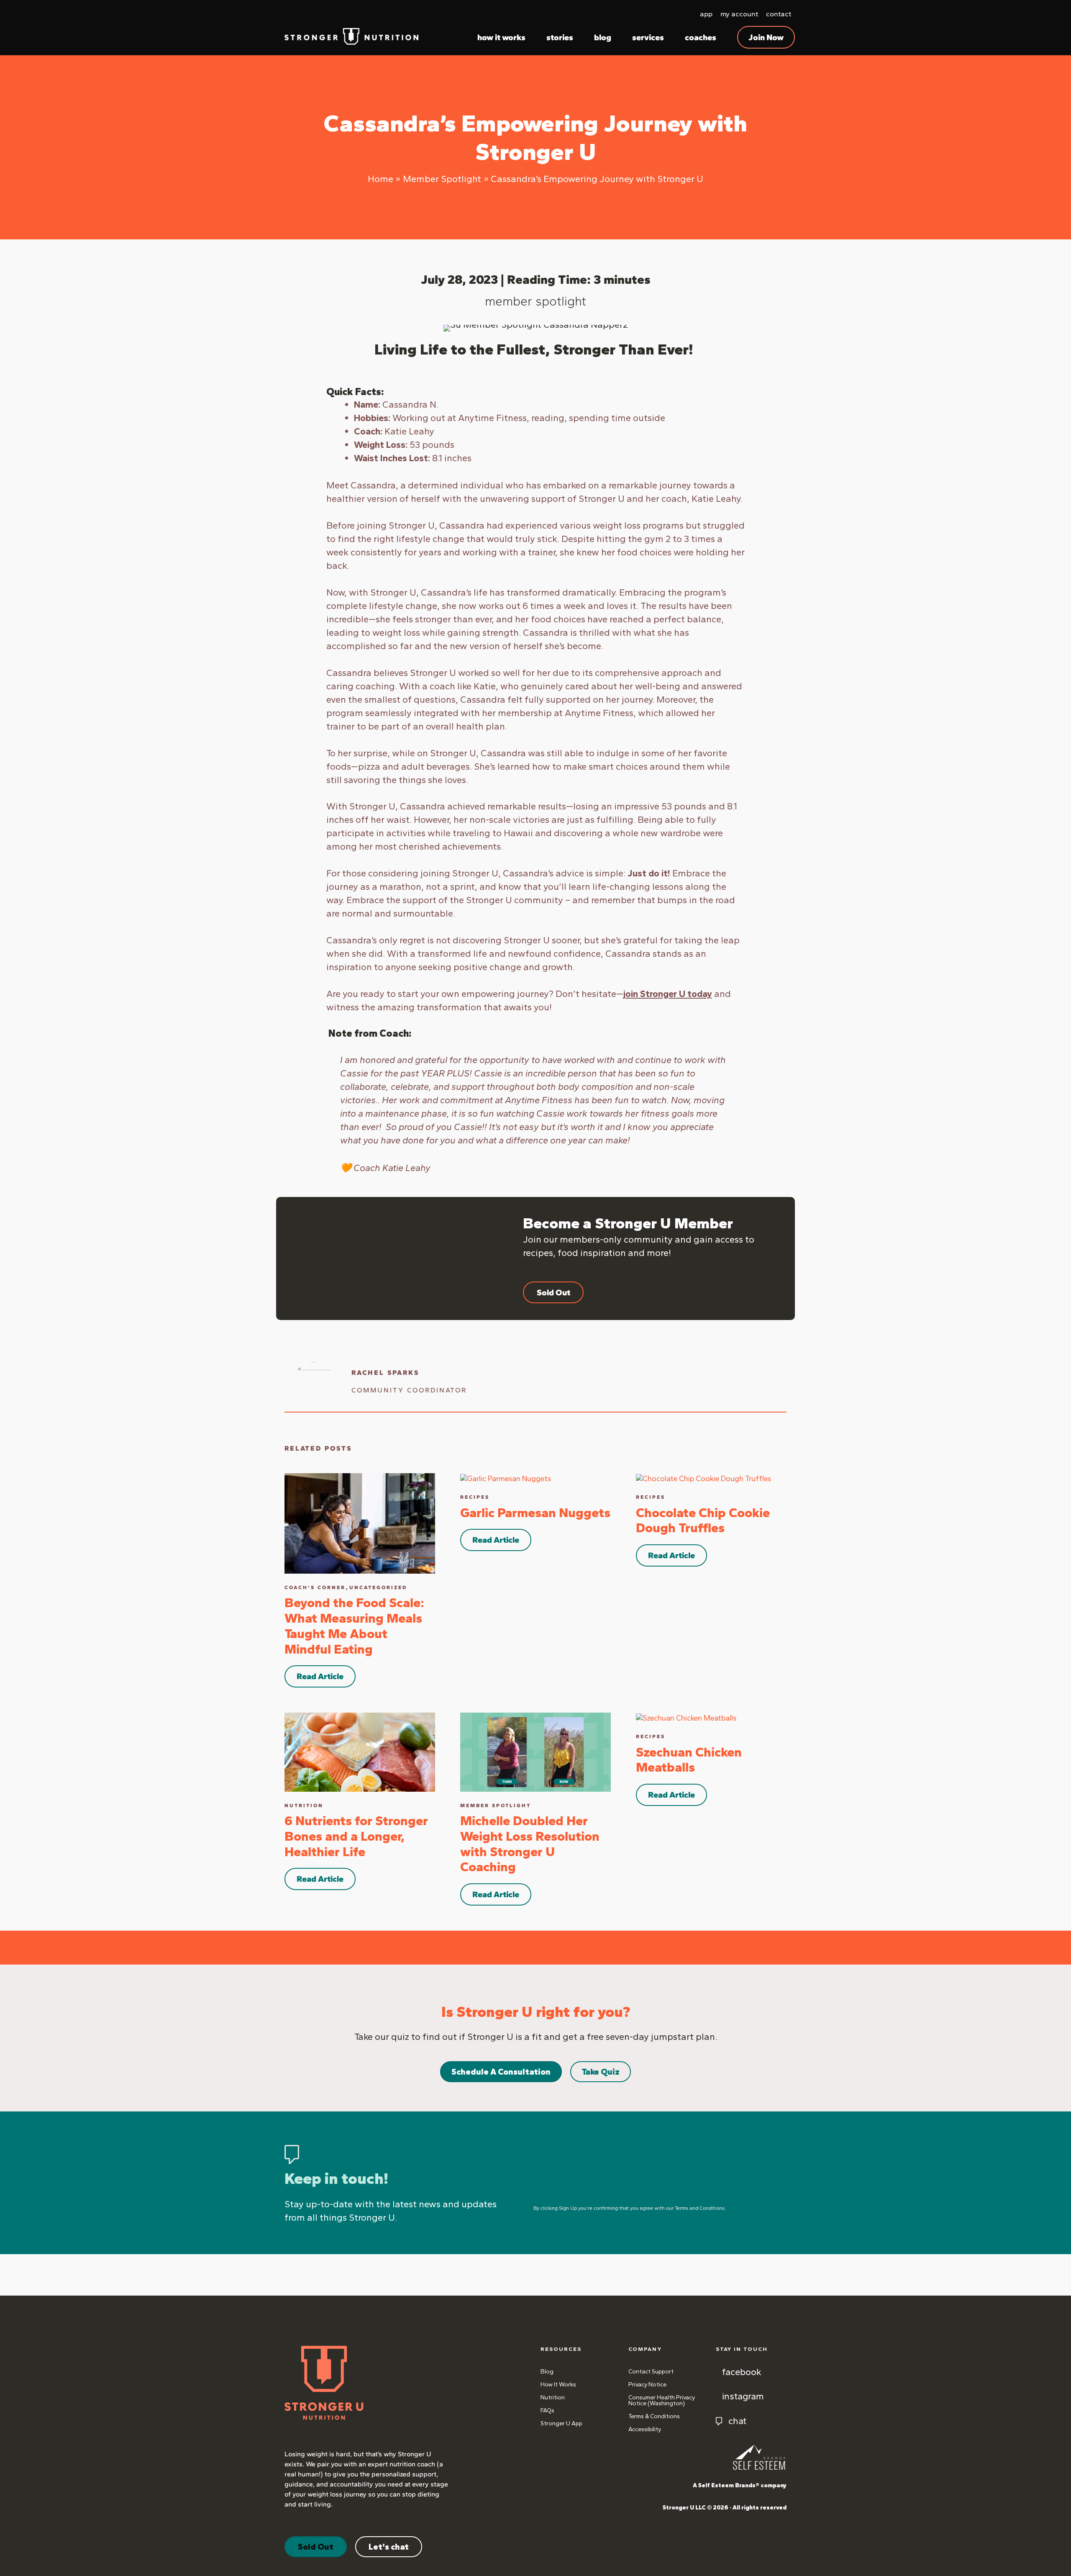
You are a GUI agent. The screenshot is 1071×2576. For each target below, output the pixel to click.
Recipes (475, 1497)
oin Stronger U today (668, 994)
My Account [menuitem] (739, 14)
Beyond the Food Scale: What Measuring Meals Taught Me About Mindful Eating (354, 1626)
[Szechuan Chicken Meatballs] (686, 1717)
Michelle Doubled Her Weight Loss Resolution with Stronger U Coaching (530, 1844)
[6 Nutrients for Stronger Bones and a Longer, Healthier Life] (360, 1752)
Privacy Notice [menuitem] (647, 2385)
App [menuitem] (706, 14)
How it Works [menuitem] (558, 2385)
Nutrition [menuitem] (553, 2398)
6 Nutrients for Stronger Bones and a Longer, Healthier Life (356, 1836)
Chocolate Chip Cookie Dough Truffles (703, 1520)
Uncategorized (378, 1587)
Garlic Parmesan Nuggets (535, 1513)
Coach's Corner (315, 1587)
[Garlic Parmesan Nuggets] (506, 1478)
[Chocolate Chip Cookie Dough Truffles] (703, 1478)
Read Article (320, 1676)
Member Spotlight (535, 301)
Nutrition (304, 1806)
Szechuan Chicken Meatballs (689, 1760)
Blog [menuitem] (547, 2372)
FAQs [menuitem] (547, 2410)
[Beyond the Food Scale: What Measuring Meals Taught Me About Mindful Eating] (360, 1523)
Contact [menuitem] (779, 14)
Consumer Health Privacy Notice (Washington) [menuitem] (662, 2400)
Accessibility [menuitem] (645, 2429)
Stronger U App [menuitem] (561, 2423)
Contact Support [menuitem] (651, 2372)
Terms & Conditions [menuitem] (654, 2416)
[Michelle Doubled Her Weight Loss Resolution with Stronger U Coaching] (535, 1752)
